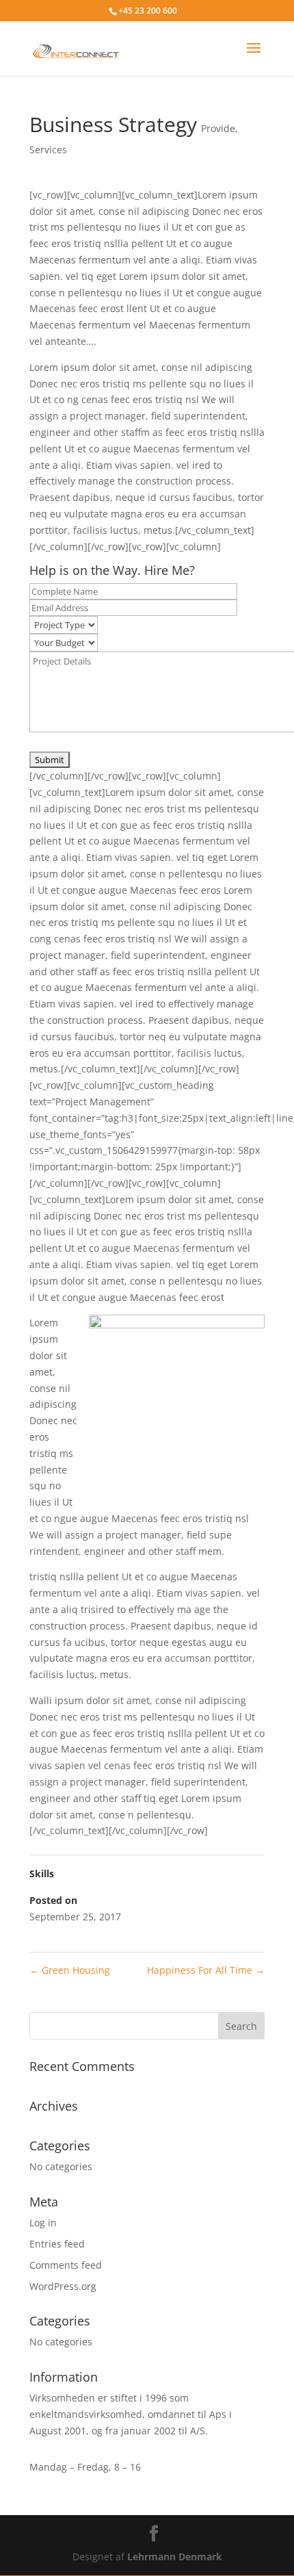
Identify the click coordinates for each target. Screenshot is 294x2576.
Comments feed (66, 2265)
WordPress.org (63, 2286)
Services (48, 150)
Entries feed (57, 2244)
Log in (43, 2223)
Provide (218, 128)
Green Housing (70, 1970)
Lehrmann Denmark (175, 2556)
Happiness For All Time (206, 1970)
